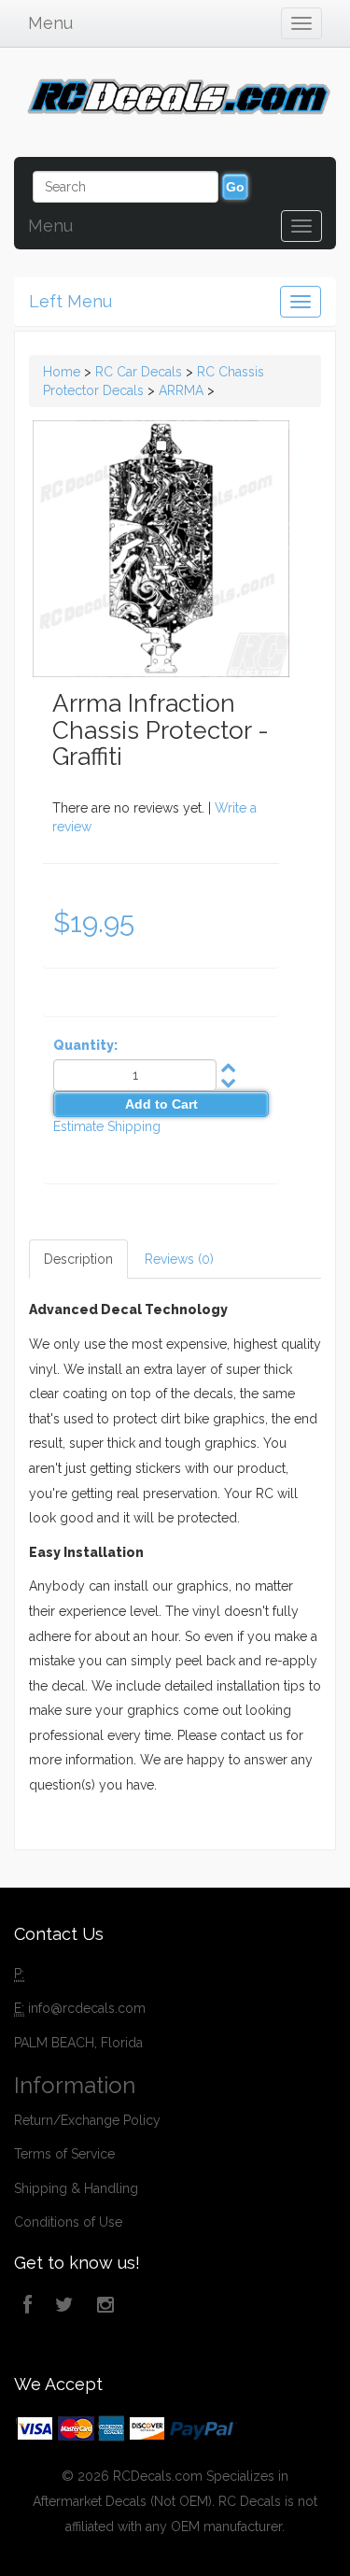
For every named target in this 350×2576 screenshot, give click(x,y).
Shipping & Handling (76, 2188)
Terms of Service (64, 2154)
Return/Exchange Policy (87, 2120)
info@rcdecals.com (87, 2008)
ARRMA (181, 390)
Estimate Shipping (107, 1126)
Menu (50, 23)
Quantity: (85, 1045)
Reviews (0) (179, 1259)
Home (62, 372)
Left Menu (70, 301)
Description (78, 1259)
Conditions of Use (68, 2222)
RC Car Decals (139, 372)
